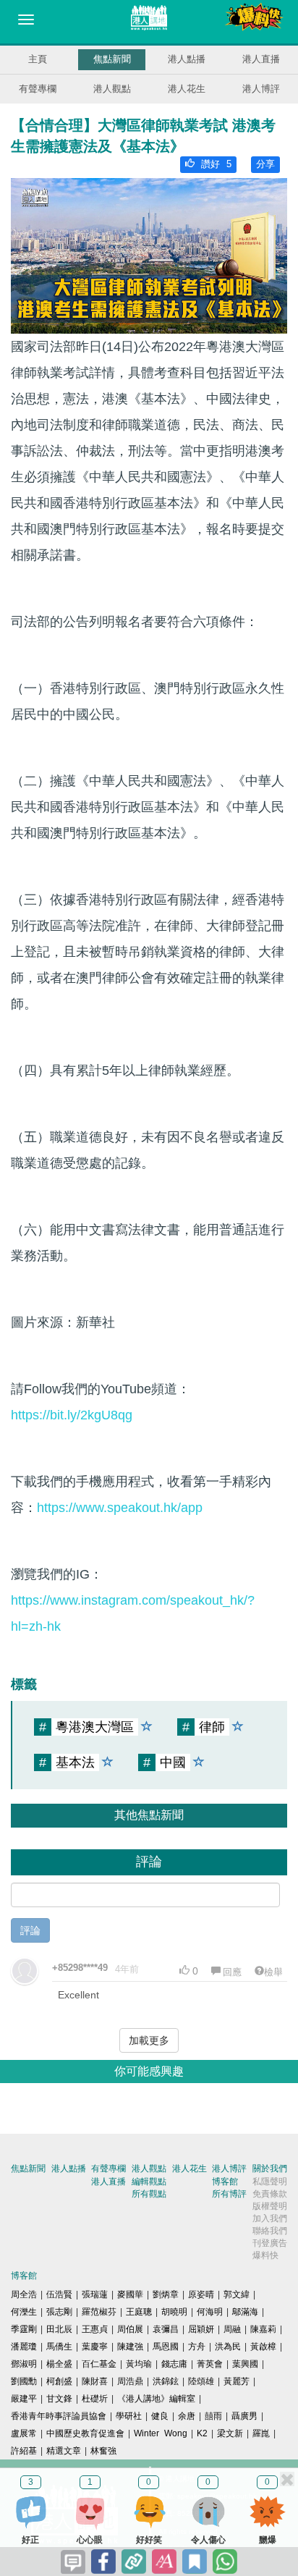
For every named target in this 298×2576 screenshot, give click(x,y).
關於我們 (270, 2169)
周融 (232, 2329)
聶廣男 (244, 2416)
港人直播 (261, 59)
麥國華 (130, 2294)
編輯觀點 (149, 2182)
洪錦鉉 (166, 2381)
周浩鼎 (130, 2381)
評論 (30, 1930)
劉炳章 (166, 2294)
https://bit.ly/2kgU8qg (72, 1415)
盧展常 (24, 2433)
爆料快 (265, 2255)
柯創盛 (59, 2381)
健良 (160, 2416)
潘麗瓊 (24, 2347)
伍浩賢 (59, 2294)
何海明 (210, 2312)
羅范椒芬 (99, 2312)
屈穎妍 (201, 2329)
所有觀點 (149, 2194)
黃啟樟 (263, 2347)
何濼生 (24, 2312)
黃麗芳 (237, 2381)
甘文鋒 (59, 2399)
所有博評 (229, 2194)
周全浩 (24, 2294)
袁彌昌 (166, 2329)
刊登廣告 (270, 2243)
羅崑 (261, 2433)
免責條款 (270, 2194)
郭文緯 (237, 2294)
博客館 (225, 2182)
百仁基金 (99, 2364)
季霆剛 (24, 2329)
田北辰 (59, 2329)
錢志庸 (174, 2364)
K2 (202, 2433)
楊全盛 (59, 2364)
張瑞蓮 (95, 2294)
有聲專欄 (38, 89)
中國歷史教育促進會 (85, 2433)
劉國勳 (24, 2381)
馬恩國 (166, 2347)
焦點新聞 (112, 59)
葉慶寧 (95, 2347)
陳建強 (130, 2347)
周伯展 (130, 2329)
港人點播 (187, 59)
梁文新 (230, 2433)
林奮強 (103, 2451)
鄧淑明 (24, 2364)
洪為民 (228, 2347)
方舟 (197, 2347)
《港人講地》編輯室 (156, 2399)
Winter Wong (161, 2433)
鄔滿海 (245, 2312)
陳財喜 (95, 2381)
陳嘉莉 (263, 2329)
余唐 (187, 2416)
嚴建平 (24, 2399)
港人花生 (187, 89)
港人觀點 (112, 89)
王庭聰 (139, 2312)
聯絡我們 (270, 2231)
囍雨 (213, 2416)
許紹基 (24, 2451)
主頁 (38, 59)
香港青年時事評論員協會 (59, 2416)
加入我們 (270, 2218)
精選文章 (64, 2451)
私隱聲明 (270, 2182)
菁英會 (210, 2364)
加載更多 (149, 2040)
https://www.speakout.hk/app (120, 1508)
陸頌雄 (201, 2381)
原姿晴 (201, 2294)
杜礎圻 (95, 2399)
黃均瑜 (139, 2364)
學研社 (129, 2416)
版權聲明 (270, 2206)
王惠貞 (95, 2329)
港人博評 (261, 89)
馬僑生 (59, 2347)
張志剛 (59, 2312)
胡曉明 (174, 2312)
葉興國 (245, 2364)
